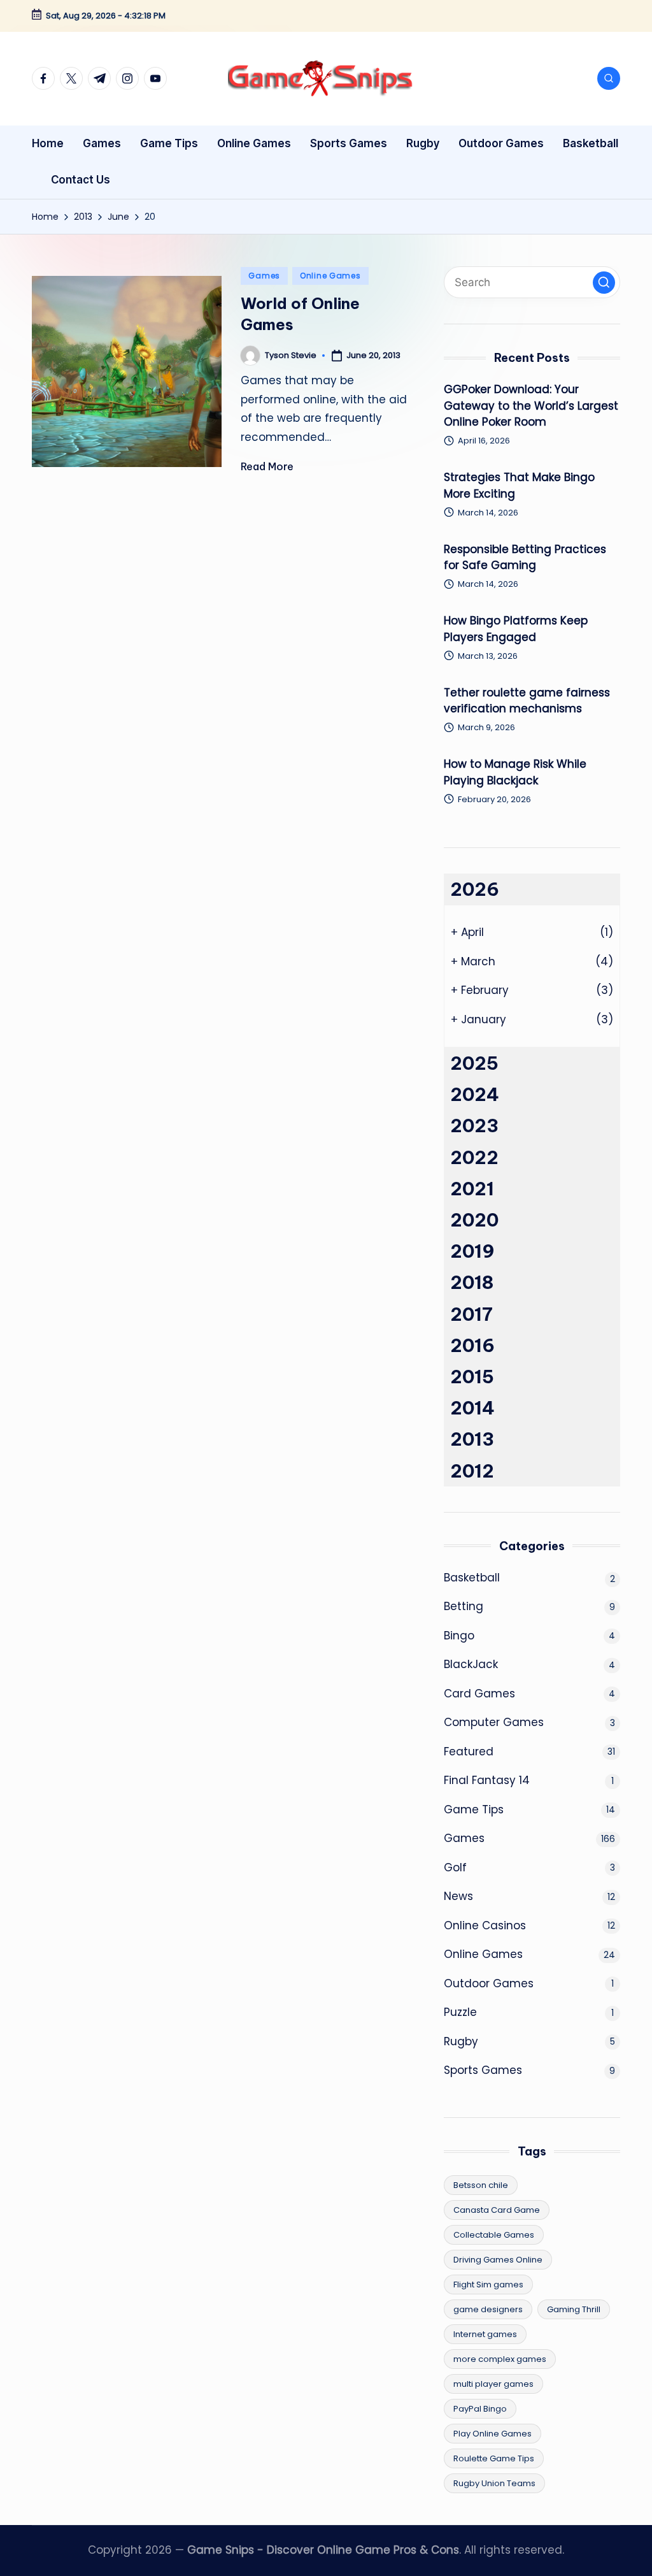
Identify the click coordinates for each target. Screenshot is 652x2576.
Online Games (330, 276)
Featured (469, 1752)
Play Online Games (493, 2434)
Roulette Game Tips (494, 2458)
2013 (472, 1439)
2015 (472, 1377)
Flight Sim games (488, 2285)
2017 (471, 1314)
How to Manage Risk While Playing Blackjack (515, 772)
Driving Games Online (498, 2260)
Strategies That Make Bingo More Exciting (519, 486)
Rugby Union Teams (494, 2483)
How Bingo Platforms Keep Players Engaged (516, 629)
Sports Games (483, 2070)
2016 (472, 1345)
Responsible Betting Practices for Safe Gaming (525, 558)
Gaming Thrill (574, 2309)
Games (264, 276)
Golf (455, 1867)
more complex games (500, 2359)
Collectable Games (494, 2235)
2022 (474, 1157)
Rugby (461, 2041)
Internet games (485, 2334)
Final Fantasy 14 (487, 1780)
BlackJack (471, 1664)
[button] (604, 283)
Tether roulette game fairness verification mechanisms (527, 701)
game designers (488, 2309)
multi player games (493, 2384)
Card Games (479, 1694)
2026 (475, 889)
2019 (472, 1251)
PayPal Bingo (480, 2409)
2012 (472, 1471)
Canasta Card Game (497, 2210)
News (458, 1896)
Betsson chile (481, 2185)
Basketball (472, 1578)
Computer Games (494, 1722)
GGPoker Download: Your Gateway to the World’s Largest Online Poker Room (531, 406)
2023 (474, 1126)
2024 (475, 1094)
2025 (474, 1063)
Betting (464, 1606)
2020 (474, 1220)
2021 (472, 1189)
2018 (472, 1282)
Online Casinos (485, 1925)
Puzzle (460, 2012)
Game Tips (474, 1810)
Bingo (459, 1636)
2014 (472, 1408)
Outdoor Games (489, 1983)
